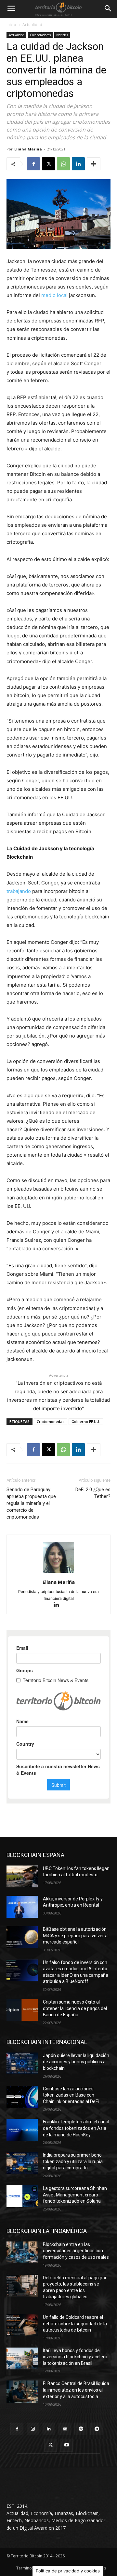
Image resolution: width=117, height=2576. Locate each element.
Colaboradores (40, 35)
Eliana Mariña (28, 149)
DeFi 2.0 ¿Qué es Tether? (93, 1493)
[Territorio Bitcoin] (58, 9)
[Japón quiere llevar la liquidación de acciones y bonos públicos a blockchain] (22, 2063)
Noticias (62, 35)
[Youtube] (66, 2445)
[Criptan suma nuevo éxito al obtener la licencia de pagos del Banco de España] (22, 2010)
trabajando (19, 891)
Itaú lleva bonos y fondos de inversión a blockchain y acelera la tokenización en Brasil (75, 2357)
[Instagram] (33, 2429)
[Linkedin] (78, 164)
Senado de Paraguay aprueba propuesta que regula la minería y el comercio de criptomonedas (31, 1503)
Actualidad (32, 25)
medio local (54, 295)
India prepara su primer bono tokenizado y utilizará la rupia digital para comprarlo (73, 2161)
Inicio (11, 25)
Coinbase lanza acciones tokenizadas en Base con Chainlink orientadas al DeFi (71, 2095)
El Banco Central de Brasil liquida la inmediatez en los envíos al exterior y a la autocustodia (76, 2390)
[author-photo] (58, 1573)
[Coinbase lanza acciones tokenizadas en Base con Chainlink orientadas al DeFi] (22, 2097)
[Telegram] (97, 2429)
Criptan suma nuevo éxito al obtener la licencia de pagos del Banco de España (75, 2008)
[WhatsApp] (63, 164)
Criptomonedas (51, 1421)
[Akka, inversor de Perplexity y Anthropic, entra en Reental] (22, 1907)
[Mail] (65, 2429)
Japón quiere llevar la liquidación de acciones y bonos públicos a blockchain (76, 2062)
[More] (94, 164)
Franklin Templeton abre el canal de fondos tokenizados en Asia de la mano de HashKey (76, 2128)
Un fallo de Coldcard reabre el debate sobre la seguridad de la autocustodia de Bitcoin (75, 2324)
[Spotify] (81, 2429)
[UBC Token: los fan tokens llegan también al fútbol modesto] (22, 1876)
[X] (48, 164)
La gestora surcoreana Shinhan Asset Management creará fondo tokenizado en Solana (75, 2195)
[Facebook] (33, 164)
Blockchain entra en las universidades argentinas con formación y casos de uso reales (76, 2251)
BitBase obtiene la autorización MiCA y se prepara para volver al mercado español (76, 1936)
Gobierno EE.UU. (86, 1421)
